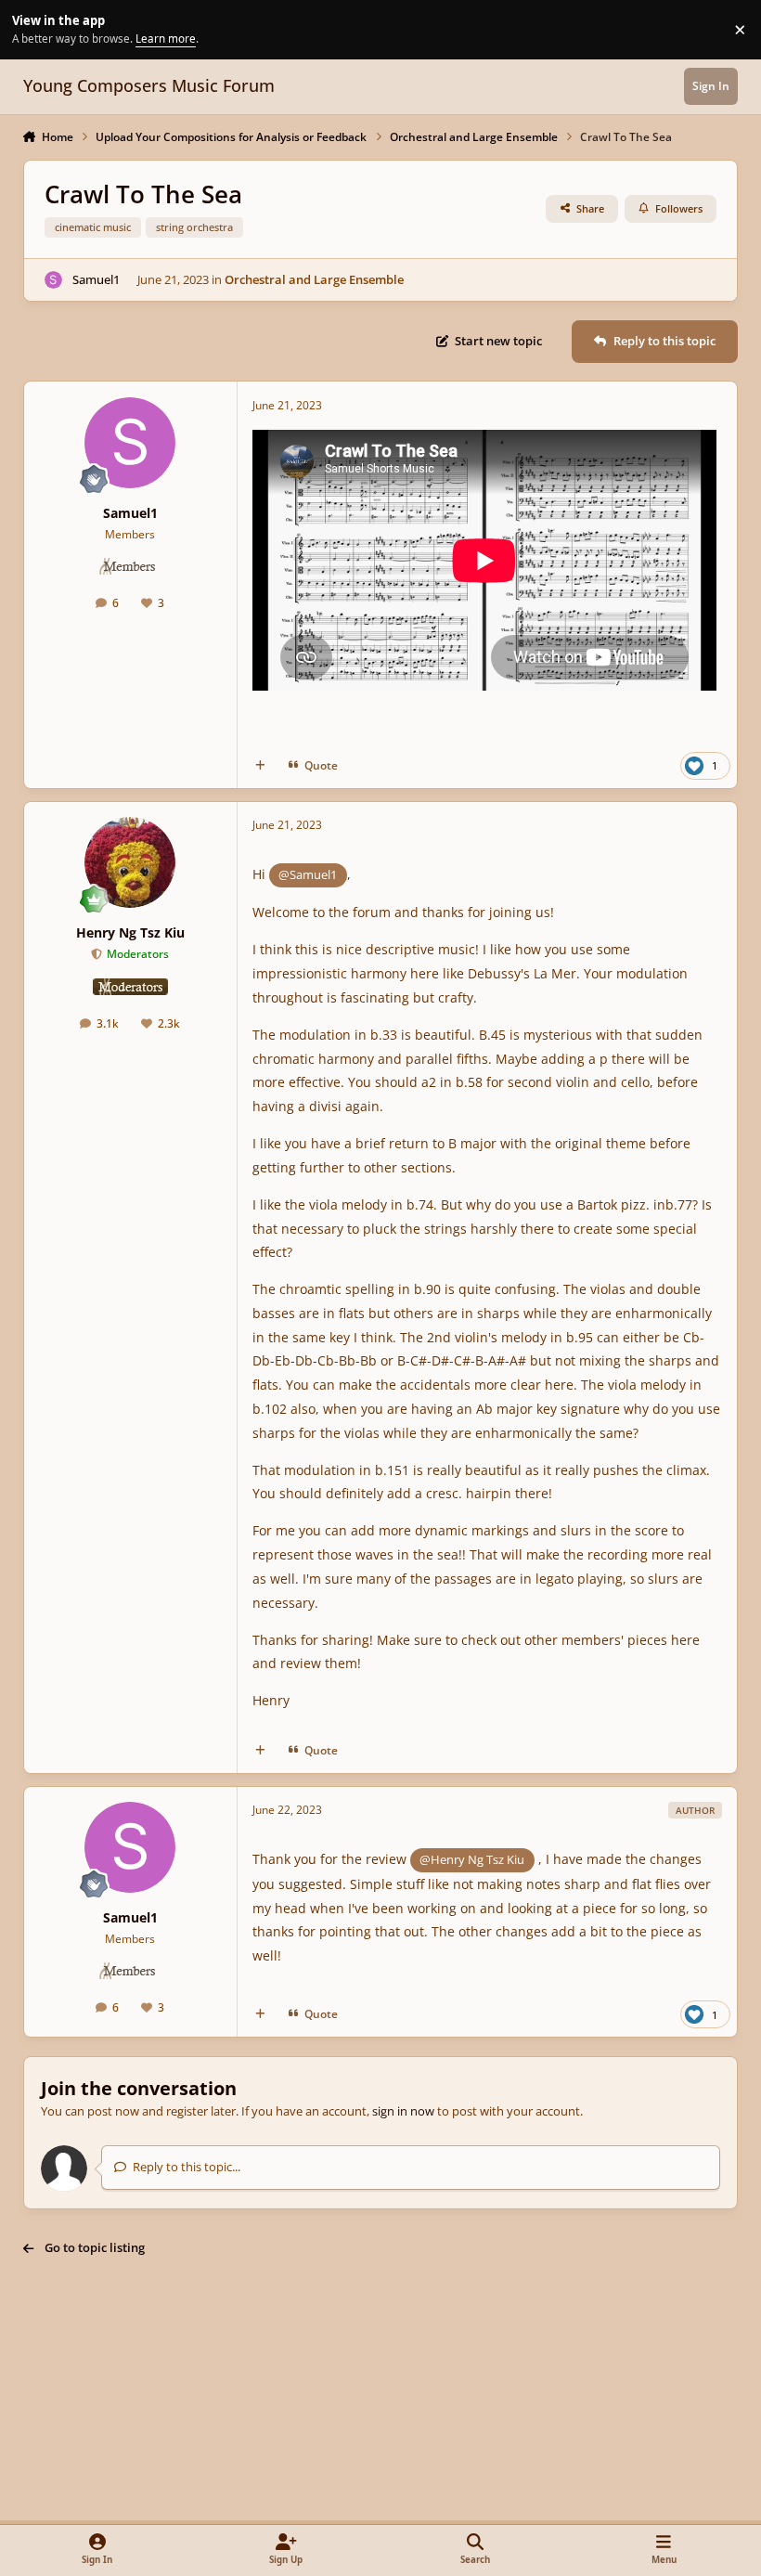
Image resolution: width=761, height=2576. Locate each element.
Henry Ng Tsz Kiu (130, 932)
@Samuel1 (308, 874)
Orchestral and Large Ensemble (314, 279)
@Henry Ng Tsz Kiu (472, 1859)
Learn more (32, 29)
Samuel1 (96, 279)
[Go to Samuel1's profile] (54, 280)
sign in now (403, 2111)
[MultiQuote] (260, 765)
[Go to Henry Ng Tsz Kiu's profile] (130, 862)
